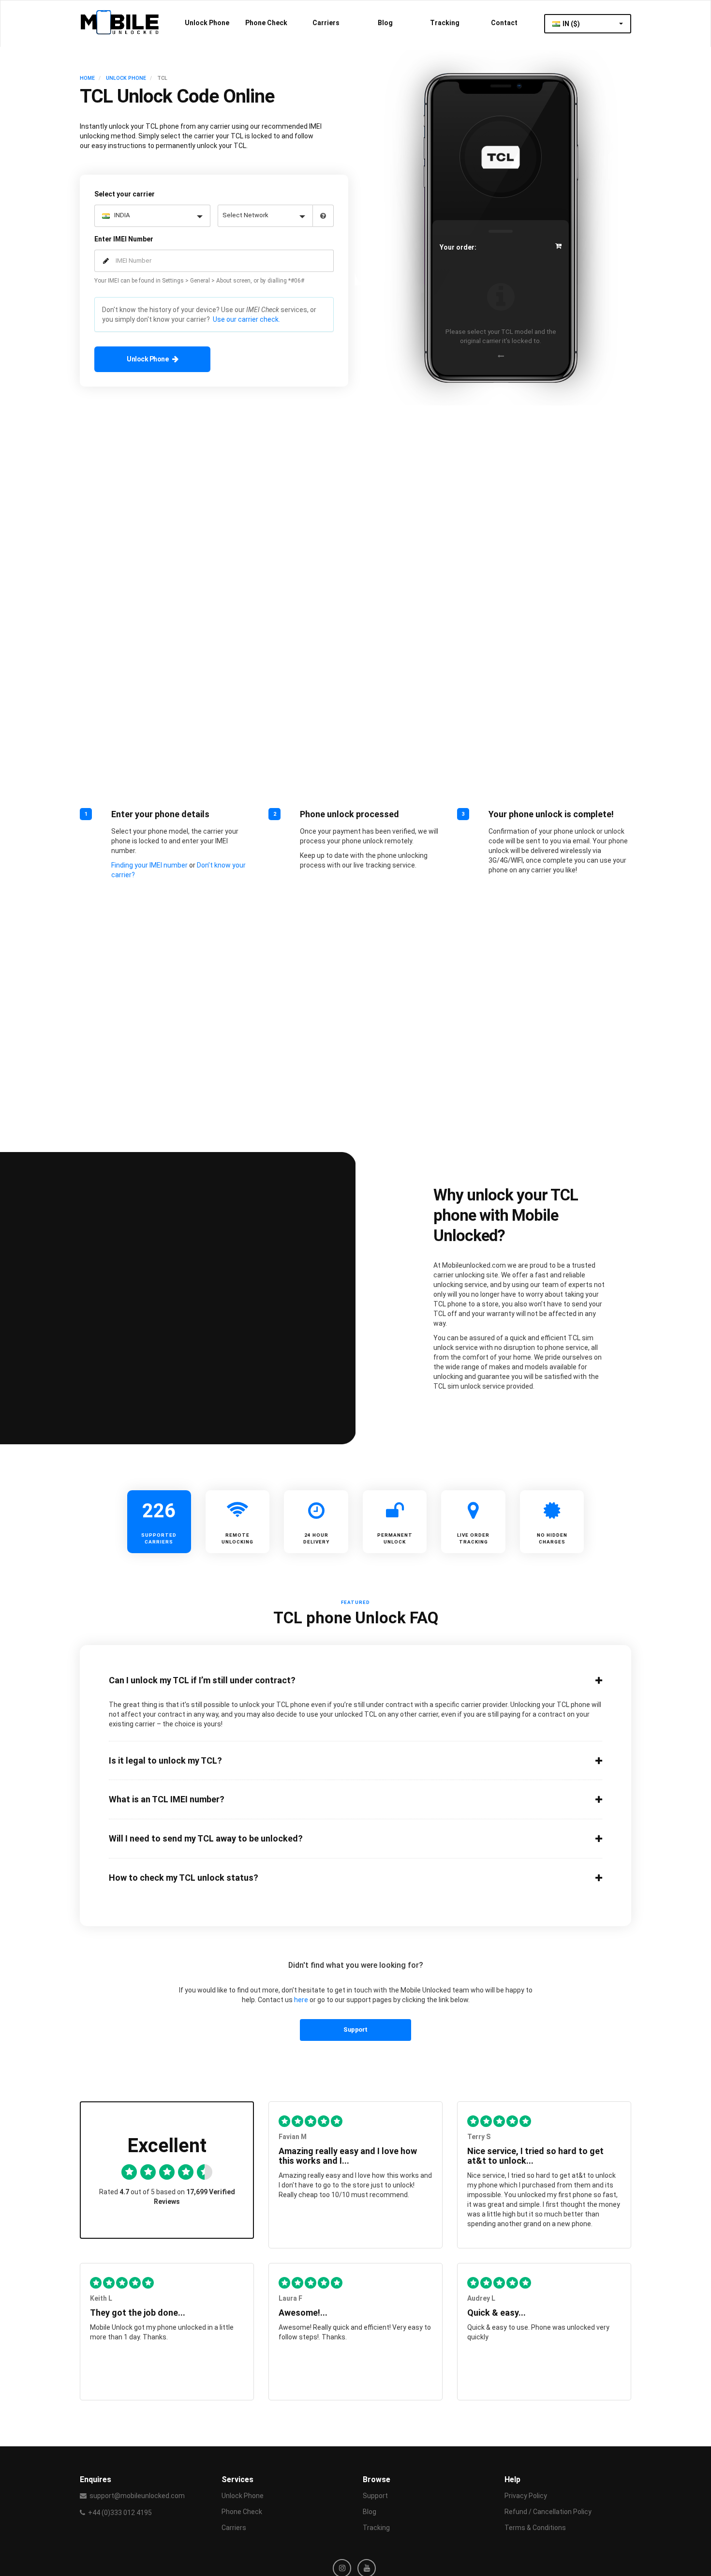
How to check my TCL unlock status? (184, 1878)
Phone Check (266, 23)
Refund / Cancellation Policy (548, 2512)
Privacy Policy (526, 2496)
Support (355, 2029)
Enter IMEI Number (124, 239)
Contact (504, 23)
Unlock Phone (207, 23)
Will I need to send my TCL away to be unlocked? (206, 1839)
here (301, 2000)
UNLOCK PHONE (126, 78)
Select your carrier (125, 194)
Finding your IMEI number (149, 865)
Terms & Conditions (535, 2528)
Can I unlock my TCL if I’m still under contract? (202, 1680)
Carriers (326, 23)
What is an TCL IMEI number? (167, 1799)
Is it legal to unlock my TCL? (165, 1761)
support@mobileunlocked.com (137, 2496)
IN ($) (572, 24)
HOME (87, 78)
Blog (385, 23)
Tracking (445, 23)
